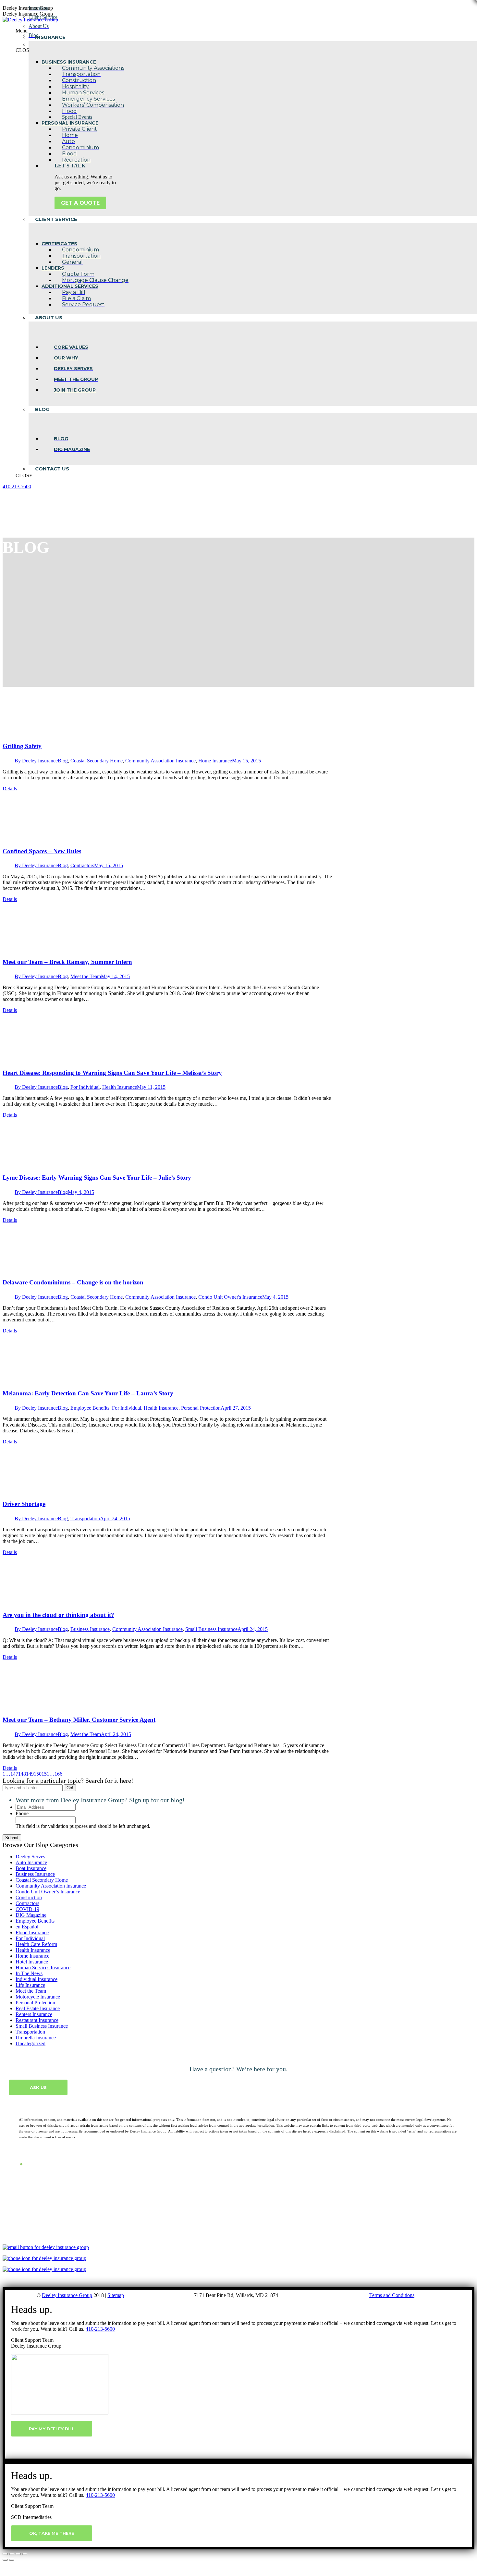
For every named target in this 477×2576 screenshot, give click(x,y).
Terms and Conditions (392, 2295)
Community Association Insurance (160, 761)
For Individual (85, 1087)
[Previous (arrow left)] (5, 2560)
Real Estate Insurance (38, 2008)
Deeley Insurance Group (67, 2295)
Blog (63, 761)
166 (58, 1774)
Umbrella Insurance (36, 2038)
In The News (29, 1973)
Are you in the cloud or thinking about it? (58, 1615)
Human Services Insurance (43, 1968)
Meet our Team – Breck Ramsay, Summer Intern (67, 962)
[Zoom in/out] (25, 2554)
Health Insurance (120, 1087)
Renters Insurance (34, 2014)
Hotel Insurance (32, 1962)
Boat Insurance (31, 1868)
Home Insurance (215, 761)
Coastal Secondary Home (97, 761)
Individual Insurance (37, 1979)
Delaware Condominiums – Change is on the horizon (73, 1282)
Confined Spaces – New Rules (42, 851)
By (36, 761)
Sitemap (116, 2295)
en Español (27, 1927)
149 (30, 1774)
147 (14, 1774)
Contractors (82, 865)
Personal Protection (201, 1408)
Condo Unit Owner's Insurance (230, 1297)
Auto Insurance (31, 1862)
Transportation (85, 1519)
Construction (29, 1897)
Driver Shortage (24, 1504)
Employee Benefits (90, 1408)
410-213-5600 (100, 2329)
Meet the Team (86, 976)
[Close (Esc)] (5, 2554)
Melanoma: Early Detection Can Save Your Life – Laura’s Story (88, 1393)
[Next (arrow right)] (12, 2560)
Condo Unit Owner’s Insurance (48, 1892)
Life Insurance (30, 1985)
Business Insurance (90, 1629)
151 (45, 1774)
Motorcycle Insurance (38, 1997)
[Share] (12, 2554)
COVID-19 (27, 1909)
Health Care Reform (36, 1944)
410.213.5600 (17, 486)
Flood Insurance (32, 1932)
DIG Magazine (31, 1915)
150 (38, 1774)
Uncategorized (31, 2043)
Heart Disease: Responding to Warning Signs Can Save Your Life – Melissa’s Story (112, 1073)
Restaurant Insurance (37, 2020)
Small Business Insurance (211, 1629)
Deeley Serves (30, 1857)
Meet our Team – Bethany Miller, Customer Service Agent (79, 1720)
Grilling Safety (22, 746)
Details (10, 789)
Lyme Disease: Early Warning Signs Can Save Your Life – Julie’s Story (97, 1178)
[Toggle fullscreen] (18, 2554)
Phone (22, 1813)
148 (22, 1774)
